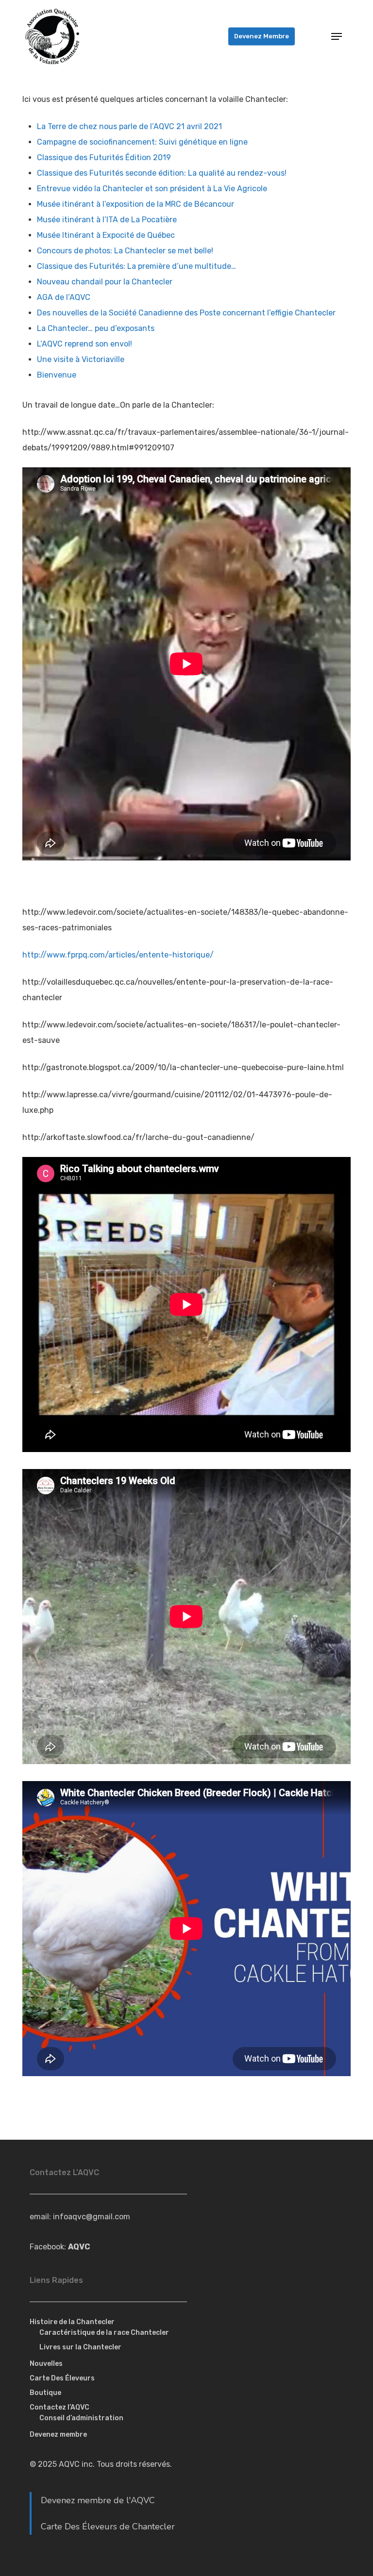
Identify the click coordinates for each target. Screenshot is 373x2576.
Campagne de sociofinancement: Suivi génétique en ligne (142, 142)
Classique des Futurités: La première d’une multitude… (136, 266)
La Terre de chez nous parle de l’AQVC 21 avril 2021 (129, 126)
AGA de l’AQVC (64, 297)
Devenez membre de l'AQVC (98, 2500)
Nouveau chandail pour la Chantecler (105, 282)
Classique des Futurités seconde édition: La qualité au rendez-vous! (162, 173)
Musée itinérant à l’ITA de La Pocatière (107, 220)
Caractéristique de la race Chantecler (104, 2333)
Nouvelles (46, 2364)
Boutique (45, 2393)
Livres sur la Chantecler (80, 2347)
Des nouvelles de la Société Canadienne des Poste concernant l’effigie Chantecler (186, 313)
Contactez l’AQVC (59, 2407)
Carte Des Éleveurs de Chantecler (108, 2526)
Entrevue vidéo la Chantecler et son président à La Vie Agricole (152, 189)
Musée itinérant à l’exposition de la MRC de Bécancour (136, 204)
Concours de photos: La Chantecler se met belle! (125, 251)
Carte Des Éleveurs (62, 2378)
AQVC (79, 2247)
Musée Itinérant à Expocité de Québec (106, 235)
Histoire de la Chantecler (72, 2322)
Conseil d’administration (81, 2418)
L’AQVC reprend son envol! (85, 344)
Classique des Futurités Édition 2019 (104, 157)
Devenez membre (58, 2435)
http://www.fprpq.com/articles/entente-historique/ (118, 955)
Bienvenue (57, 375)
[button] (337, 36)
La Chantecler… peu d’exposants (96, 328)
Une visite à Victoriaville (81, 359)
